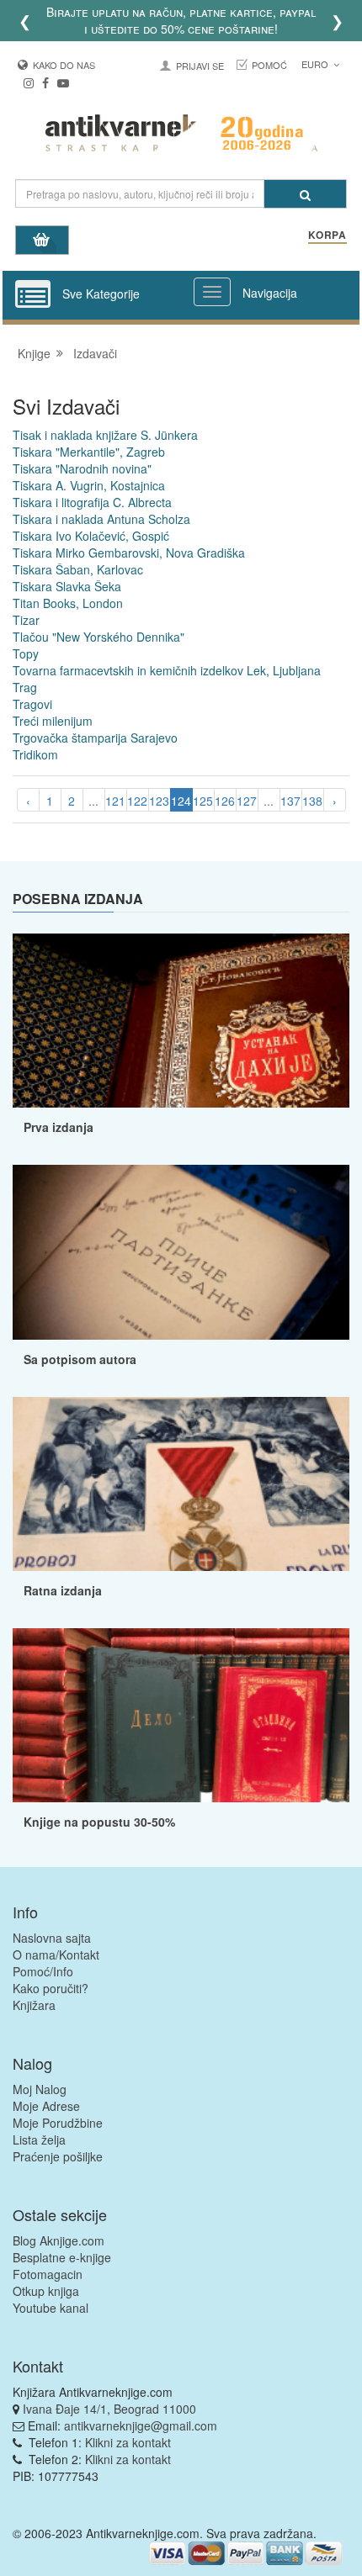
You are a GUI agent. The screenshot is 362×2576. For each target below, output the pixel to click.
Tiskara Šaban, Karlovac (78, 569)
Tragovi (32, 704)
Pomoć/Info (43, 1971)
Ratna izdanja (63, 1590)
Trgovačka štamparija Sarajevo (95, 738)
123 (159, 801)
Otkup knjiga (46, 2291)
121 (115, 801)
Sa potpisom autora (80, 1359)
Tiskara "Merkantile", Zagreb (89, 452)
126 (225, 801)
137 (290, 801)
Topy (26, 653)
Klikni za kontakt (128, 2442)
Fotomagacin (48, 2274)
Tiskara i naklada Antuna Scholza (101, 519)
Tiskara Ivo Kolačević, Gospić (91, 536)
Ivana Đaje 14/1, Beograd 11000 (109, 2409)
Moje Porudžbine (58, 2123)
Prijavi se (200, 66)
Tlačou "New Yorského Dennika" (98, 637)
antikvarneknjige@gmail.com (141, 2425)
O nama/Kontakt (56, 1954)
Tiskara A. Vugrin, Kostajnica (89, 485)
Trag (25, 687)
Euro (316, 64)
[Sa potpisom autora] (181, 1252)
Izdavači (95, 353)
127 (247, 801)
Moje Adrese (46, 2106)
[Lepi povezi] (181, 1715)
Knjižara (34, 2005)
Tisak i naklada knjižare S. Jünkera (105, 435)
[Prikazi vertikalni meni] (33, 295)
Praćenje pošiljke (58, 2156)
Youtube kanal (51, 2308)
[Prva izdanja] (181, 1021)
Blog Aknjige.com (59, 2240)
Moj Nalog (40, 2089)
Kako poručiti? (51, 1988)
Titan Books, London (68, 603)
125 (203, 801)
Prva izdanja (59, 1127)
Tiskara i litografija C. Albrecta (92, 502)
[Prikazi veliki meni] (212, 292)
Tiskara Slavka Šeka (67, 586)
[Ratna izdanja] (181, 1484)
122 (137, 801)
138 (312, 801)
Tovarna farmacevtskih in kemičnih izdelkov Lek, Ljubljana (167, 670)
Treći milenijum (53, 721)
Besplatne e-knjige (62, 2257)
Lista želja (39, 2140)
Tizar (26, 620)
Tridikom (35, 754)
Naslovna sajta (52, 1938)
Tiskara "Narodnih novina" (82, 468)
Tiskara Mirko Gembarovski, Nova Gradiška (129, 553)
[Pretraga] (305, 194)
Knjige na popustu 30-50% (99, 1822)
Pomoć (269, 65)
